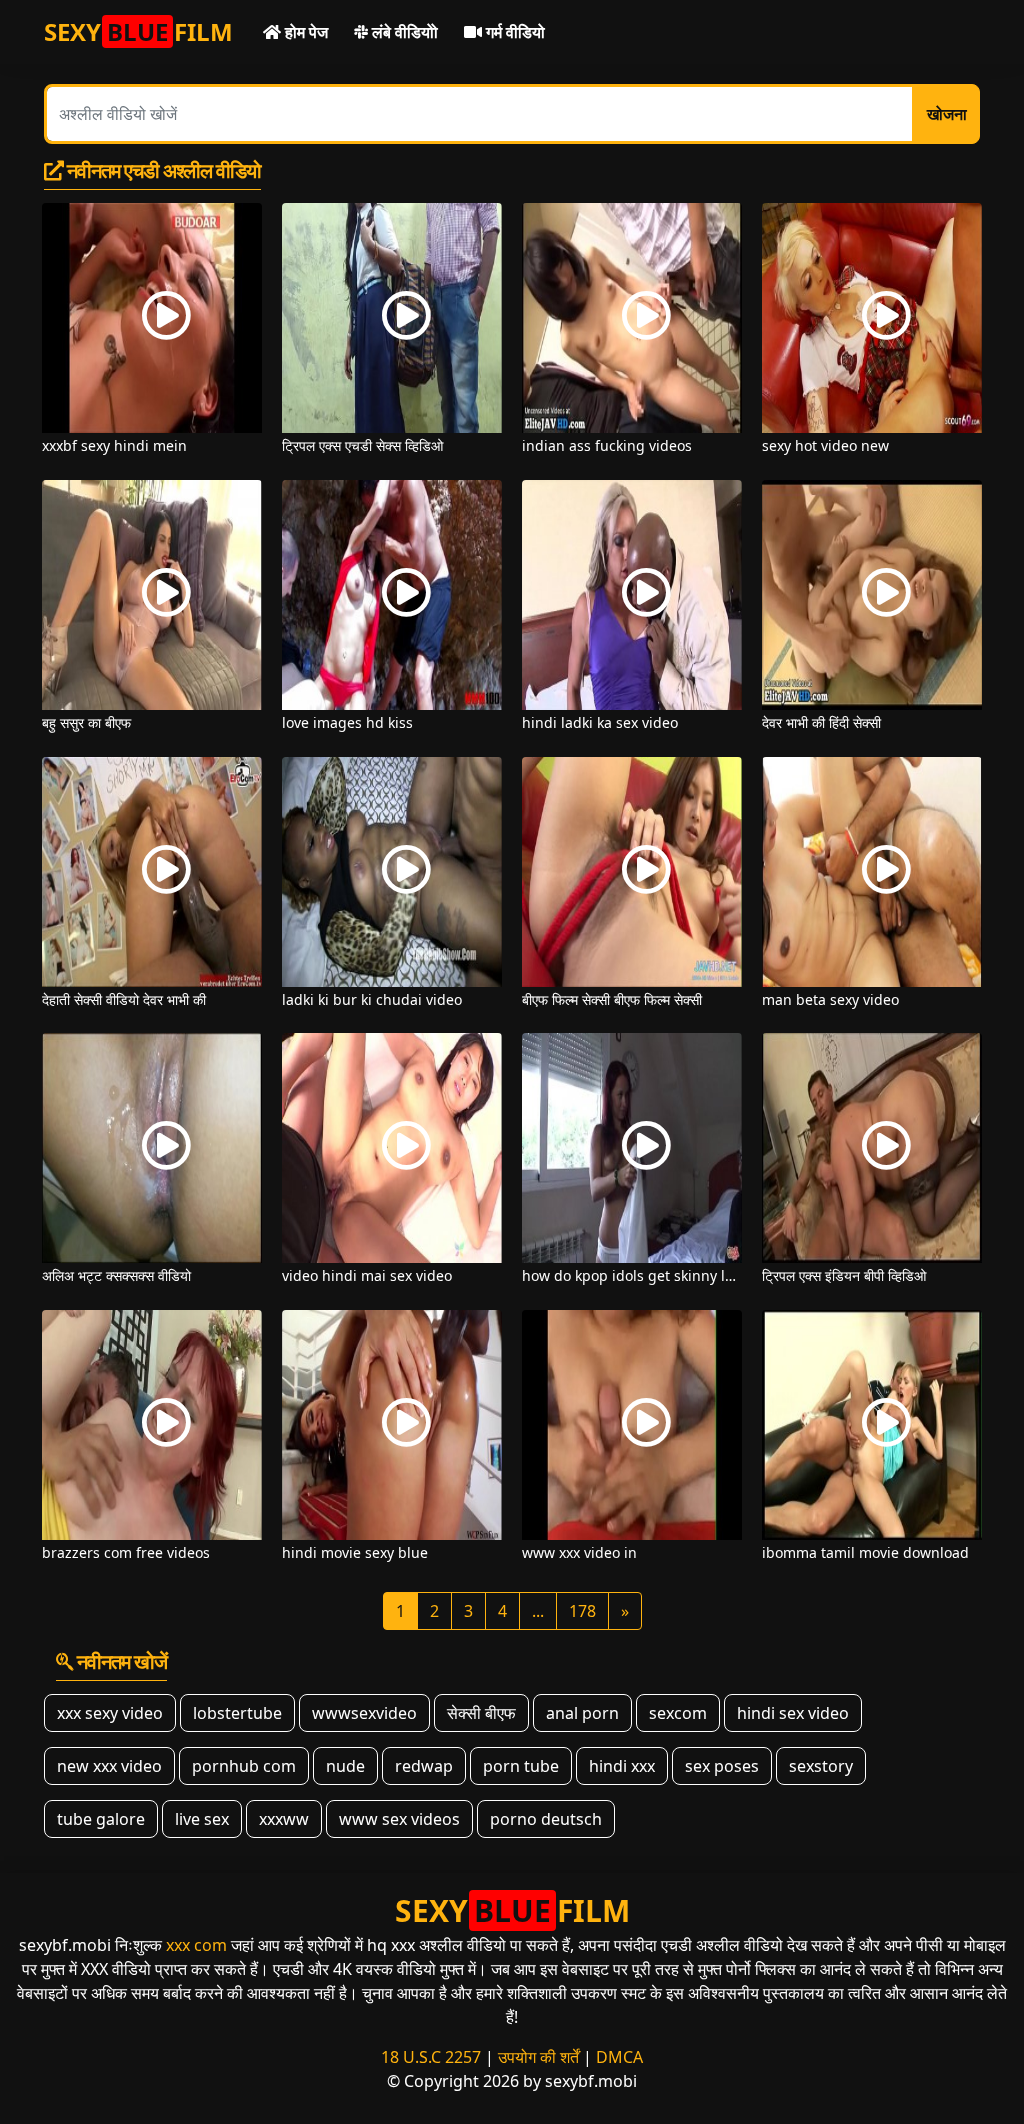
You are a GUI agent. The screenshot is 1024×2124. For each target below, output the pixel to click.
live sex (202, 1819)
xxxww (284, 1819)
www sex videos (399, 1819)
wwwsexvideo (364, 1713)
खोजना (947, 114)
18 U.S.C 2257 (431, 2057)
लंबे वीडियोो (403, 32)
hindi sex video (793, 1713)
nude (345, 1766)
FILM (138, 31)
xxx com (196, 1945)
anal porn (582, 1713)
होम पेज (304, 32)
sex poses (722, 1766)
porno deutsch (546, 1819)
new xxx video (109, 1766)
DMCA (619, 2057)
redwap (424, 1766)
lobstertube (237, 1713)
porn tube (521, 1766)
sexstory (821, 1766)
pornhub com (244, 1766)
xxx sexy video (110, 1713)
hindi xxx (622, 1766)
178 (582, 1611)
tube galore (101, 1819)
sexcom (678, 1713)
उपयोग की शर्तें (538, 2057)
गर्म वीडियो (513, 32)
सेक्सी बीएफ (481, 1713)
